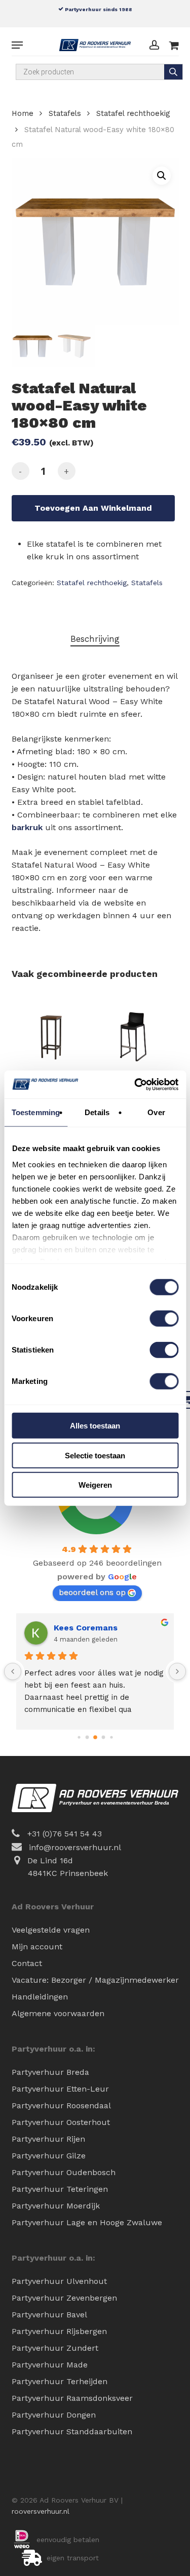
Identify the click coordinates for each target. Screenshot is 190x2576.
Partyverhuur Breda (50, 2072)
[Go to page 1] (87, 1737)
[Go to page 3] (103, 1737)
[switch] (164, 1319)
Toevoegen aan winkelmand (93, 508)
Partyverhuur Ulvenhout (59, 2281)
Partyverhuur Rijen (48, 2139)
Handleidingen (40, 1997)
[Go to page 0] (79, 1737)
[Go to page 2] (95, 1737)
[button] (17, 45)
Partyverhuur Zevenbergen (64, 2298)
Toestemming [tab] (36, 1112)
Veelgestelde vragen (51, 1930)
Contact (27, 1963)
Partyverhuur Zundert (55, 2348)
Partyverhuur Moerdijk (56, 2206)
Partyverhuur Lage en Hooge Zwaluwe (87, 2222)
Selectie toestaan (95, 1455)
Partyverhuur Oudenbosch (64, 2172)
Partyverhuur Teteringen (60, 2189)
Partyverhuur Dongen (54, 2415)
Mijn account (37, 1947)
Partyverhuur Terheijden (60, 2381)
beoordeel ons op (92, 1592)
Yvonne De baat (86, 1628)
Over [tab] (156, 1112)
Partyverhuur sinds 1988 (98, 9)
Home (23, 113)
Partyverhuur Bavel (49, 2315)
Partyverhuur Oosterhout (61, 2122)
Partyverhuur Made (50, 2365)
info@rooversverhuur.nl (75, 1847)
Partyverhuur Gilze (49, 2156)
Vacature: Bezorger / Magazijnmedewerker (95, 1980)
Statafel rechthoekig (133, 113)
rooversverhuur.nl (41, 2511)
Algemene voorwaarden (58, 2013)
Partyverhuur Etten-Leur (60, 2089)
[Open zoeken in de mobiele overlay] (99, 72)
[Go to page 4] (111, 1737)
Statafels (65, 113)
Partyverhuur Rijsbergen (59, 2331)
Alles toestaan (95, 1426)
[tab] (95, 639)
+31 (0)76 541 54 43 (65, 1834)
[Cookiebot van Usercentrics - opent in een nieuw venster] (135, 1084)
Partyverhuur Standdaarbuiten (72, 2431)
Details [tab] (97, 1112)
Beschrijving (95, 639)
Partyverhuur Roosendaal (61, 2105)
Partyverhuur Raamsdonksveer (72, 2398)
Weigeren (95, 1485)
